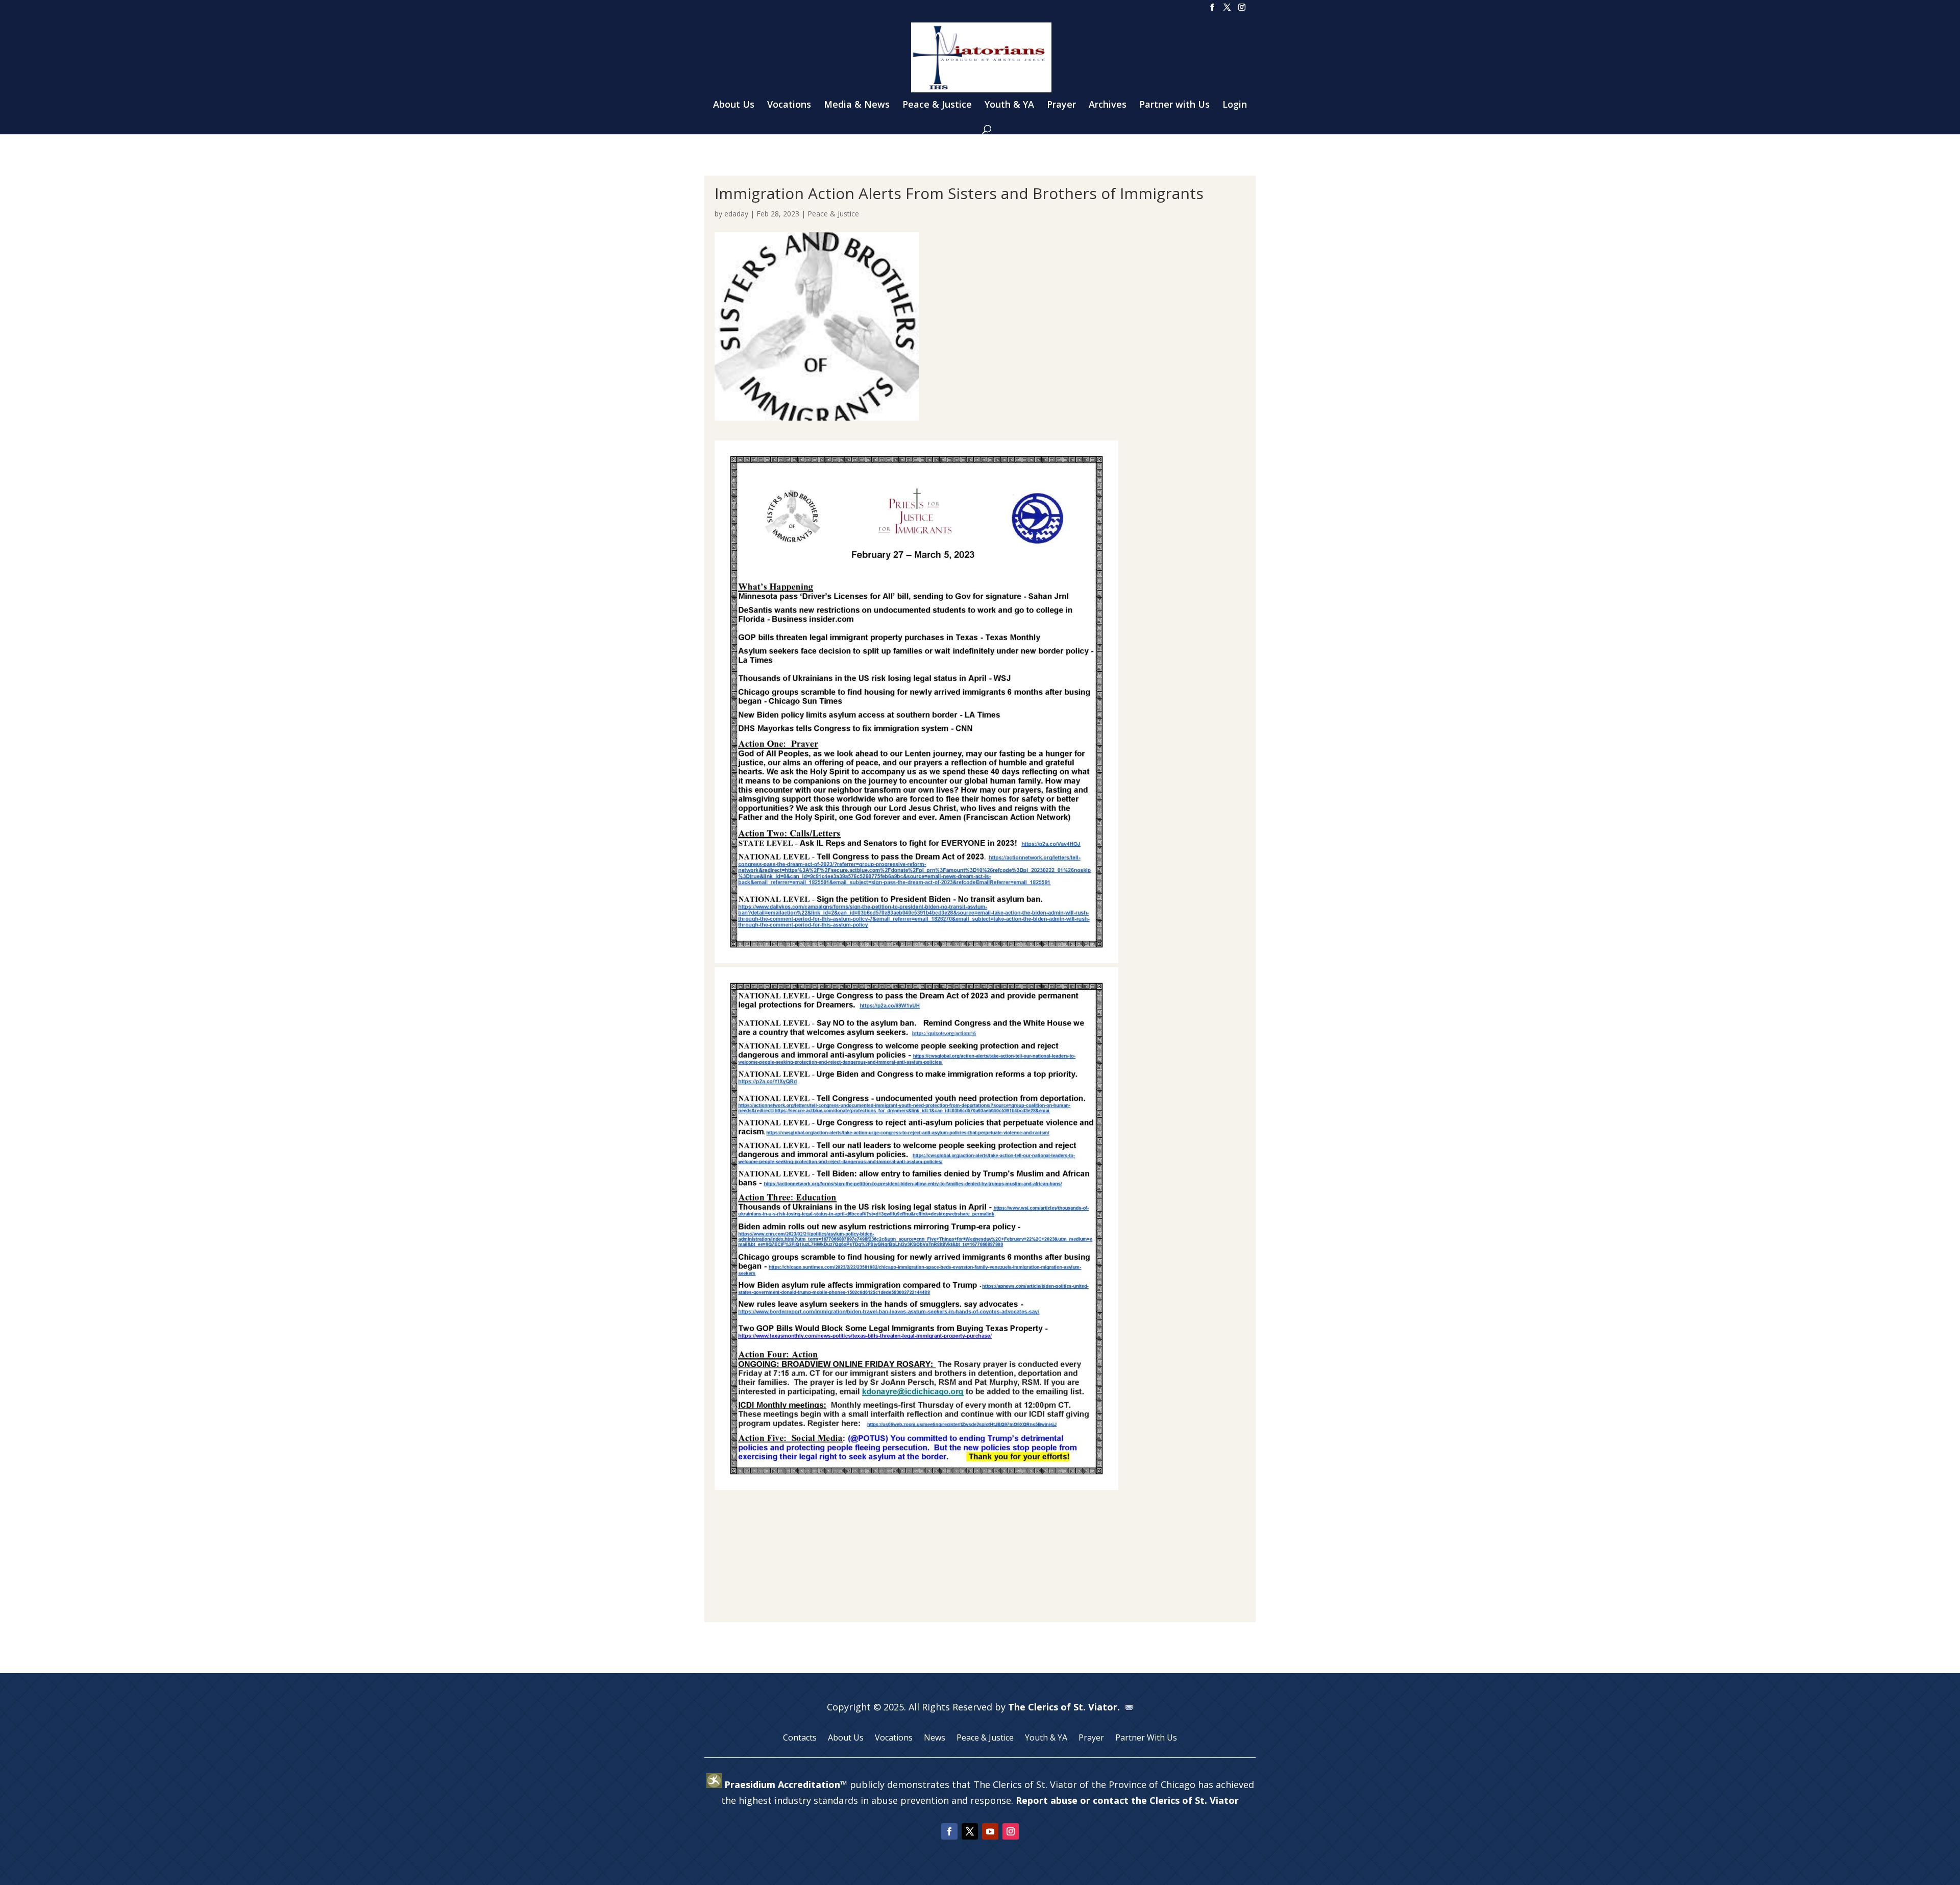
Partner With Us (1146, 1739)
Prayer (1061, 105)
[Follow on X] (970, 1831)
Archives (1108, 105)
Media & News (857, 105)
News (935, 1739)
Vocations (789, 105)
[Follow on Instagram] (1011, 1831)
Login (1235, 105)
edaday (736, 214)
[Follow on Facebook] (949, 1831)
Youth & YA (1009, 105)
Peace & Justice (937, 105)
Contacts (800, 1739)
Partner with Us (1174, 105)
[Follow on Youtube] (990, 1831)
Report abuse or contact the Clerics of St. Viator (1127, 1800)
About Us (734, 105)
